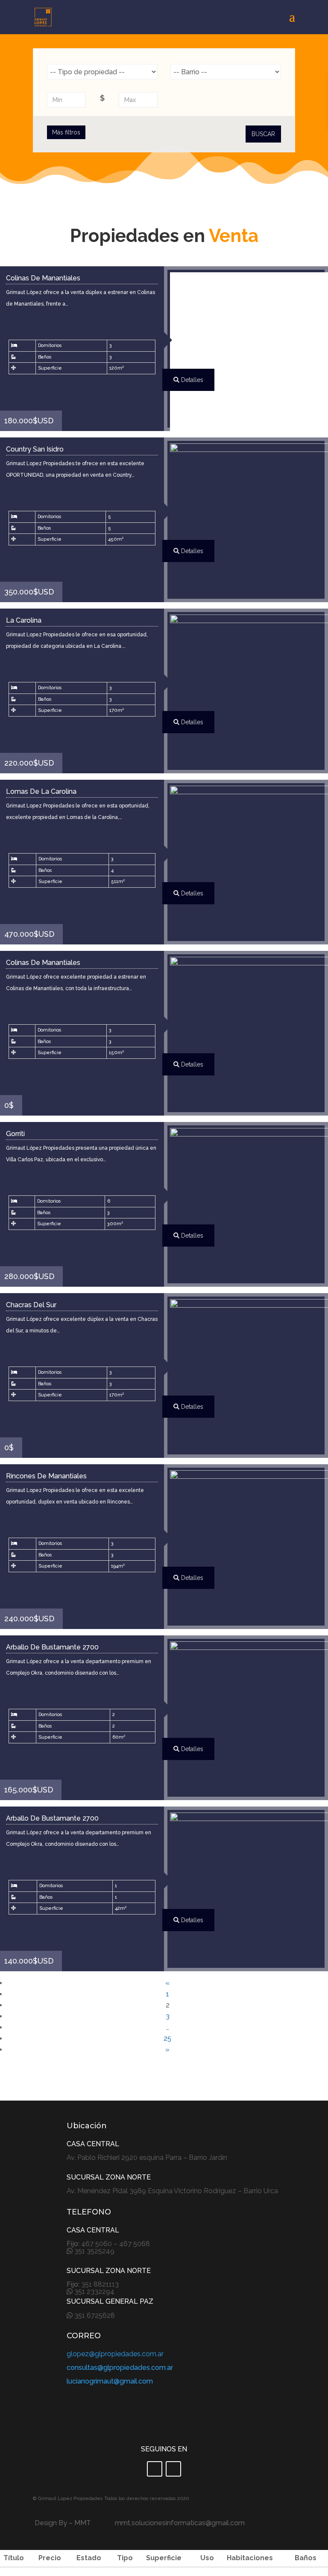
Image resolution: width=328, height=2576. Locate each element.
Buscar (263, 134)
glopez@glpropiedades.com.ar (115, 2354)
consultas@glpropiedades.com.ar (120, 2368)
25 (167, 2038)
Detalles (191, 380)
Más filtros (66, 132)
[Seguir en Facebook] (155, 2469)
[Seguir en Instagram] (173, 2469)
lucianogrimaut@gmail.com (110, 2381)
